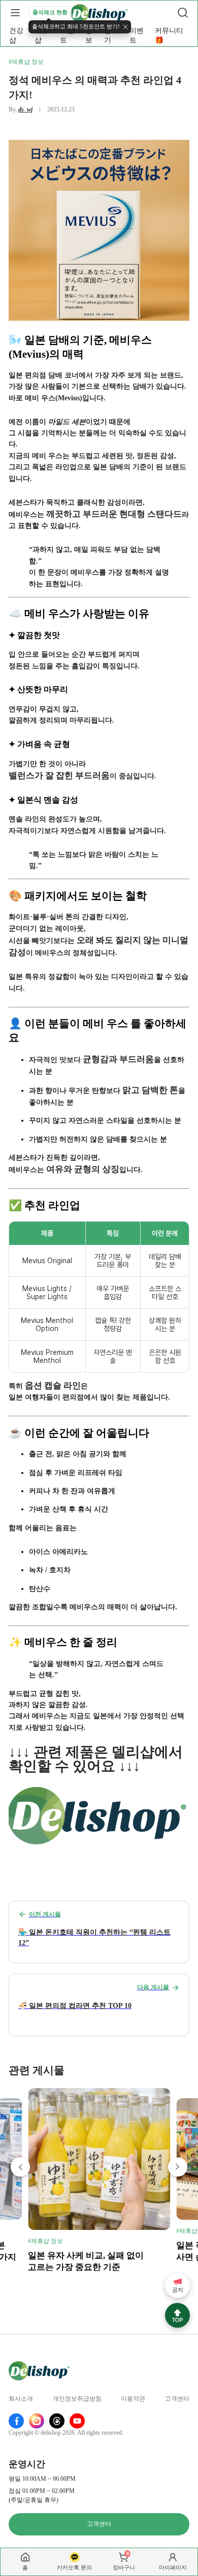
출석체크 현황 (50, 12)
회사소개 (21, 2399)
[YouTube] (77, 2421)
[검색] (183, 13)
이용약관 (133, 2399)
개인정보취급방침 (77, 2399)
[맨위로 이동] (177, 2315)
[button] (21, 2167)
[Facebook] (16, 2421)
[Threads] (57, 2421)
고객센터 (177, 2399)
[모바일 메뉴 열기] (15, 13)
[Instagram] (37, 2421)
